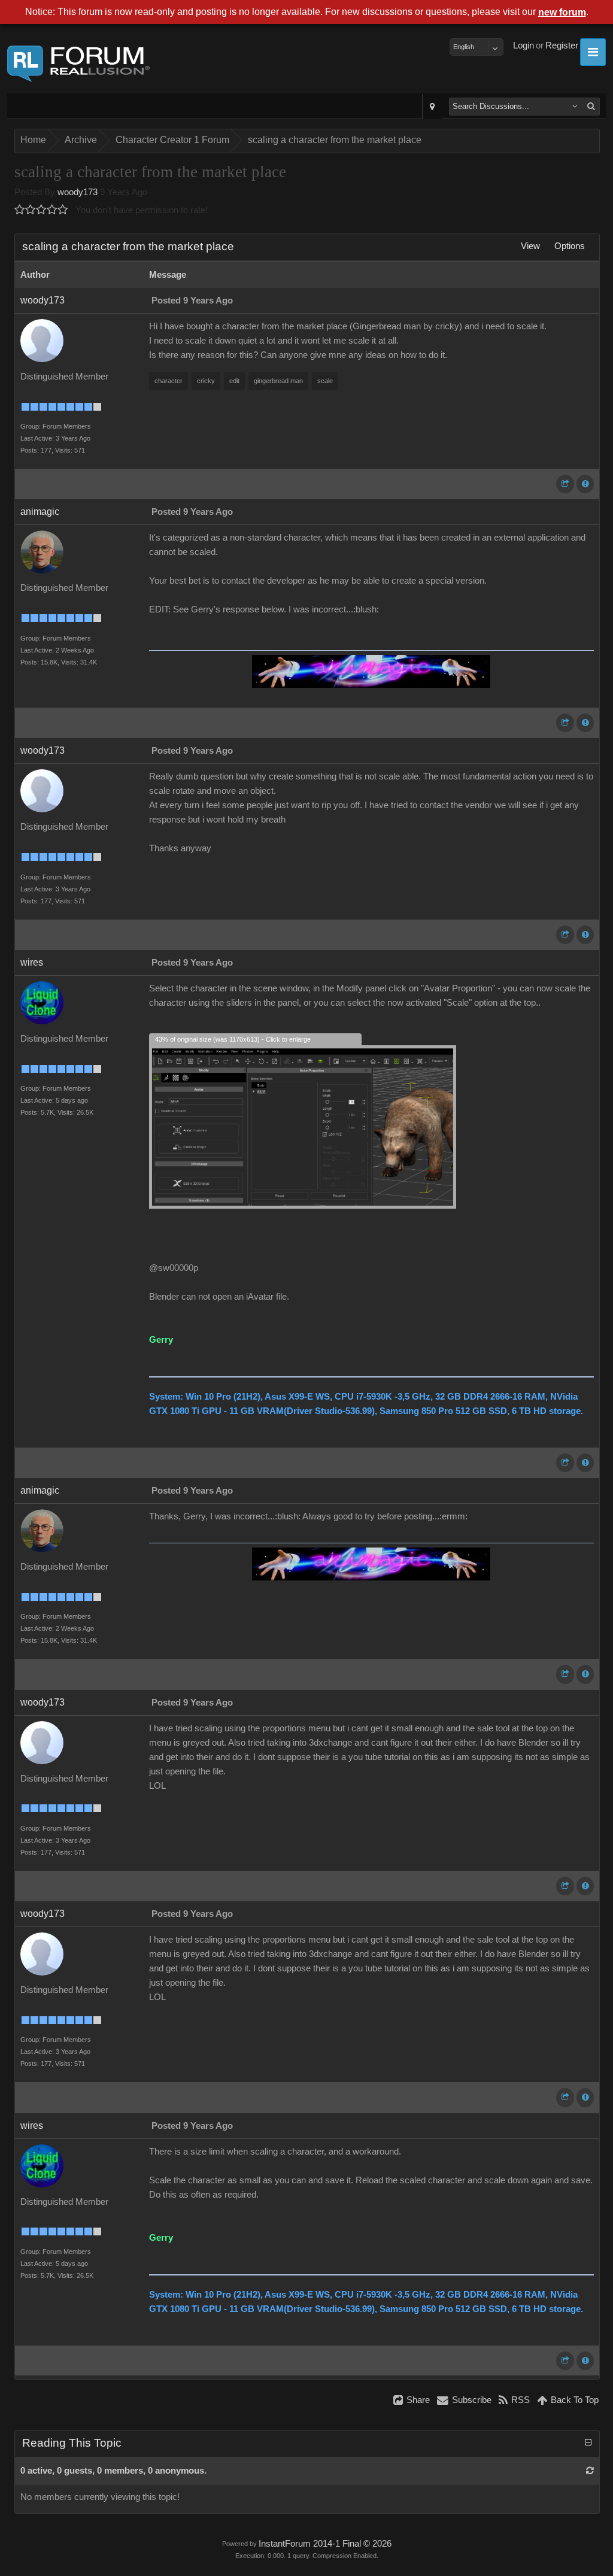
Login (524, 45)
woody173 (78, 192)
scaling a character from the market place (335, 140)
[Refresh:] (590, 2471)
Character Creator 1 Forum (172, 140)
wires (32, 962)
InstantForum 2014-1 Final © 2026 (325, 2544)
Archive (81, 140)
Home (33, 140)
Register (562, 45)
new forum (562, 12)
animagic (40, 512)
